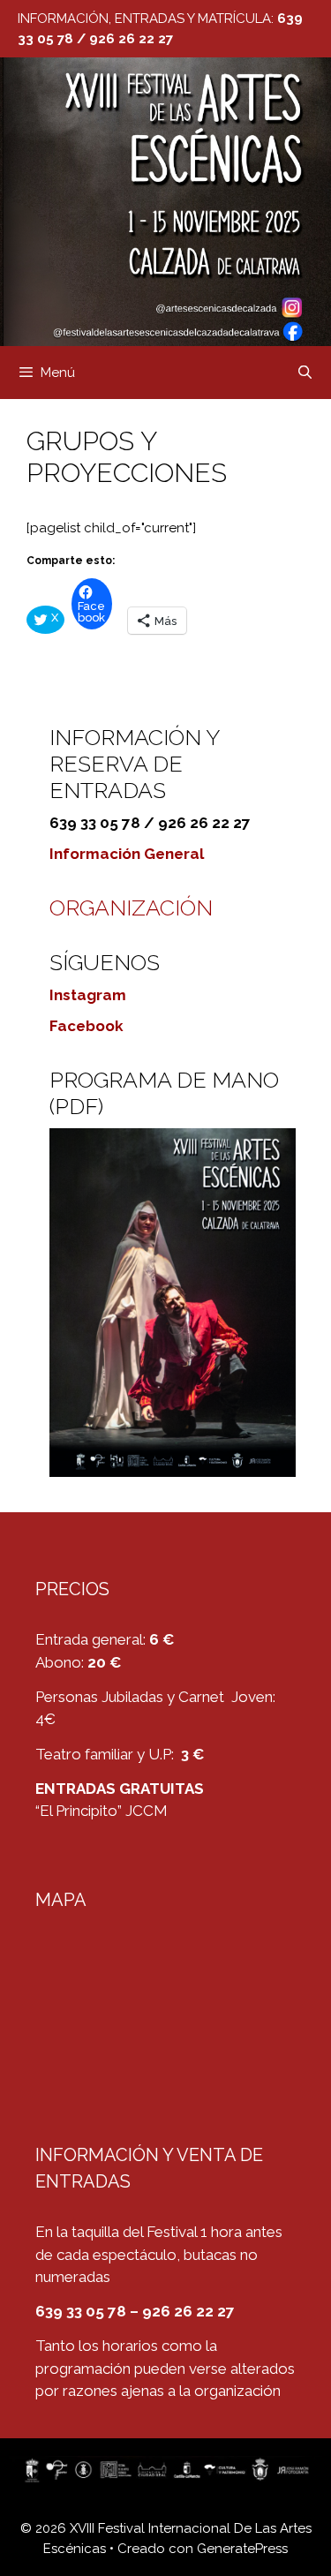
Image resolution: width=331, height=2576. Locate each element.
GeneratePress (242, 2549)
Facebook (87, 1026)
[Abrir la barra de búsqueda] (305, 373)
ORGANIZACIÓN (131, 908)
